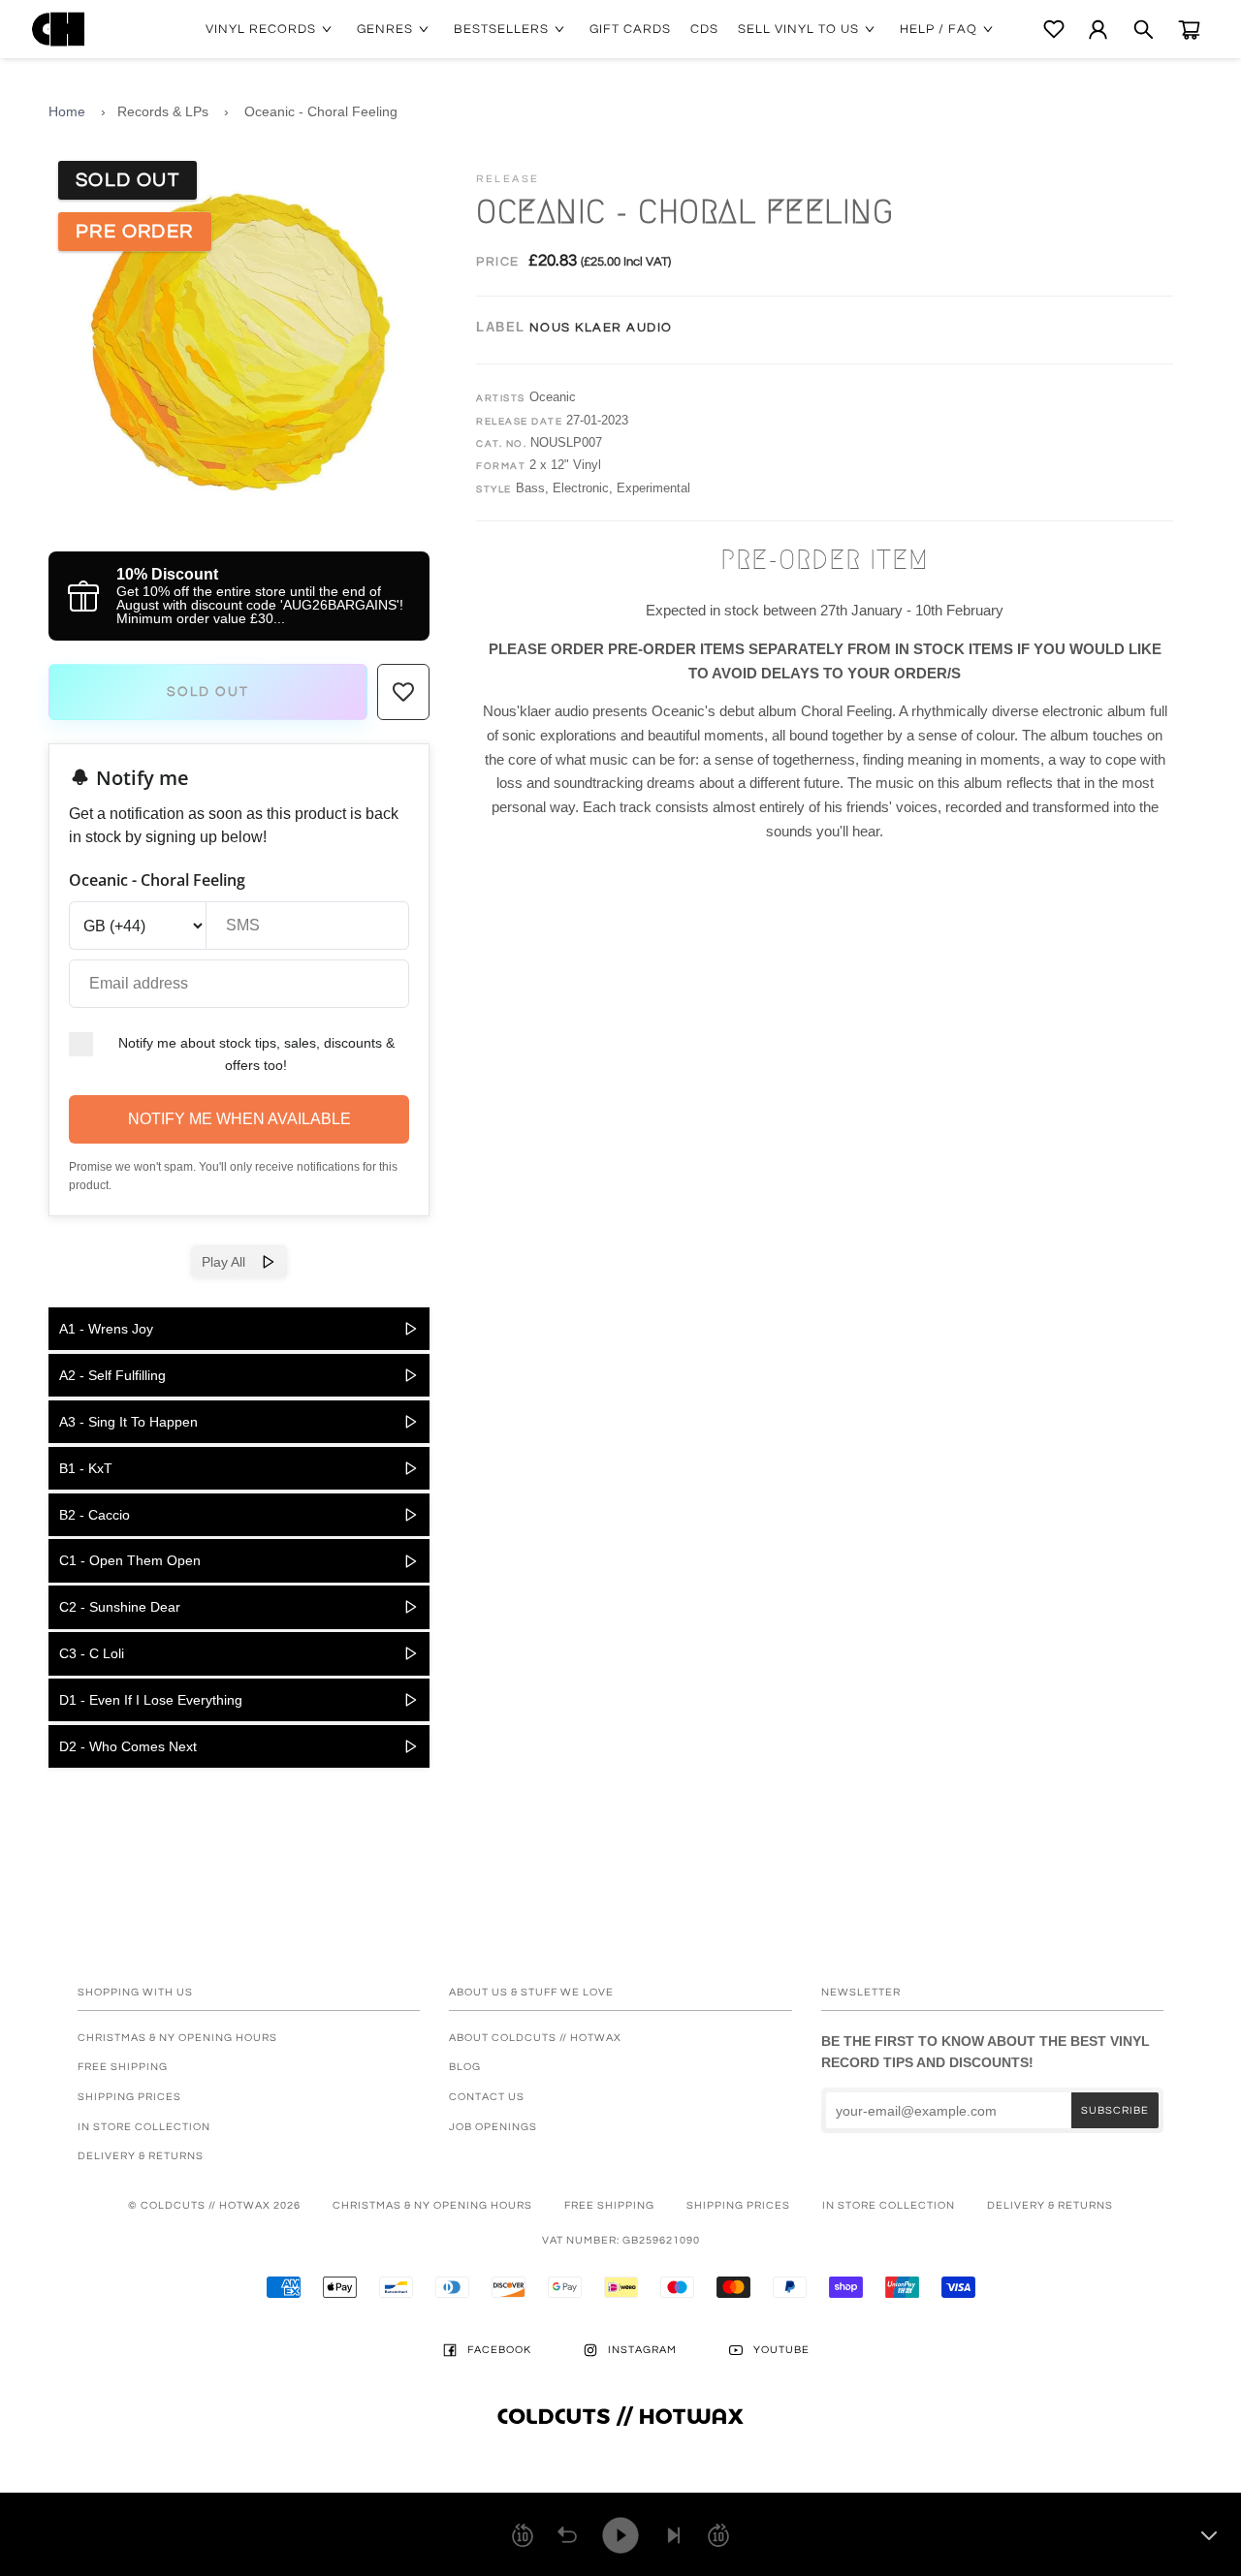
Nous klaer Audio (601, 328)
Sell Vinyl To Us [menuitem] (798, 29)
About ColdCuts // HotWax (535, 2038)
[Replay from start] (567, 2535)
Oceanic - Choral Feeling (321, 111)
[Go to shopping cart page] (1189, 30)
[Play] (620, 2535)
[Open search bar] (1144, 30)
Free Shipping (123, 2067)
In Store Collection (144, 2127)
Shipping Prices (129, 2097)
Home (67, 111)
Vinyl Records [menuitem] (261, 29)
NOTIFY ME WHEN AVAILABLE (239, 1119)
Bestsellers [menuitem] (501, 29)
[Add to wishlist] (403, 692)
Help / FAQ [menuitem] (939, 29)
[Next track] (674, 2535)
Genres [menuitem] (385, 29)
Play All (231, 1262)
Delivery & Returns (141, 2156)
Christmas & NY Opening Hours (177, 2038)
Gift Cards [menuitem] (630, 29)
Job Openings (493, 2127)
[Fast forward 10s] (718, 2535)
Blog (465, 2067)
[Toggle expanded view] (1209, 2535)
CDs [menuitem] (704, 29)
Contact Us (487, 2097)
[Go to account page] (1098, 30)
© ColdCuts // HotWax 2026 (214, 2205)
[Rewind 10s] (523, 2535)
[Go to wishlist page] (1054, 29)
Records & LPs (163, 111)
